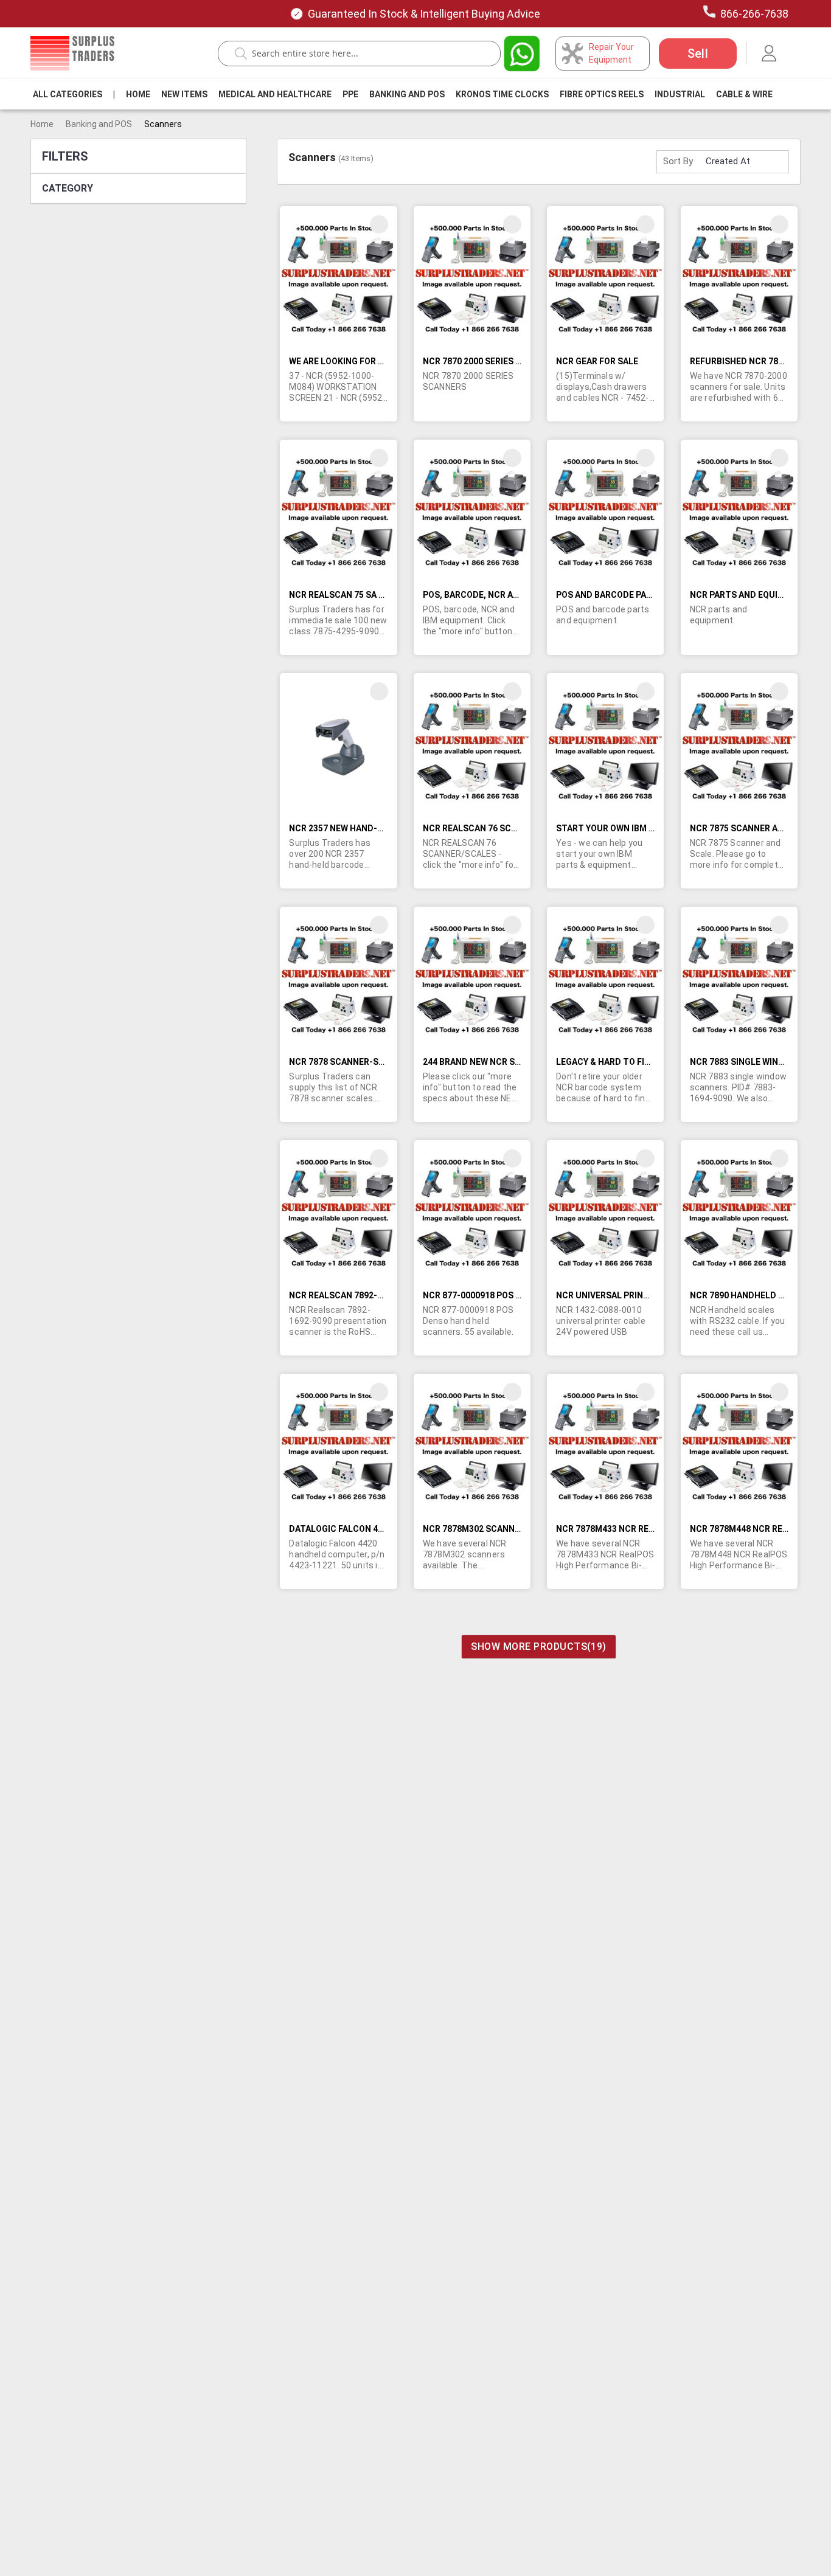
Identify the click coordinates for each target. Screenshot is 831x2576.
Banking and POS (99, 124)
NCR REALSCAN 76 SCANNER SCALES (498, 828)
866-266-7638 (754, 14)
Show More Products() (539, 1646)
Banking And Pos (407, 94)
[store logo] (72, 53)
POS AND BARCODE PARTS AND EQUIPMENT (645, 595)
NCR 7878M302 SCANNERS (477, 1529)
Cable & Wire (744, 94)
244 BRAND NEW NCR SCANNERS (489, 1062)
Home (138, 94)
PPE (350, 94)
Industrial (680, 94)
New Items (184, 94)
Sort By (678, 161)
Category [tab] (68, 188)
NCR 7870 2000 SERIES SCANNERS (492, 361)
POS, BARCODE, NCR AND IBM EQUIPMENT (508, 595)
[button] (379, 224)
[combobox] (365, 54)
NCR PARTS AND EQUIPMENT (749, 595)
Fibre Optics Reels (602, 94)
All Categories (68, 94)
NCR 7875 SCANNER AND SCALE (754, 828)
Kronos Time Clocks (502, 94)
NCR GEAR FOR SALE (597, 361)
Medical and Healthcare (275, 94)
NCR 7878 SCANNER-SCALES (347, 1062)
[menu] (405, 94)
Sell (698, 54)
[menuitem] (68, 94)
